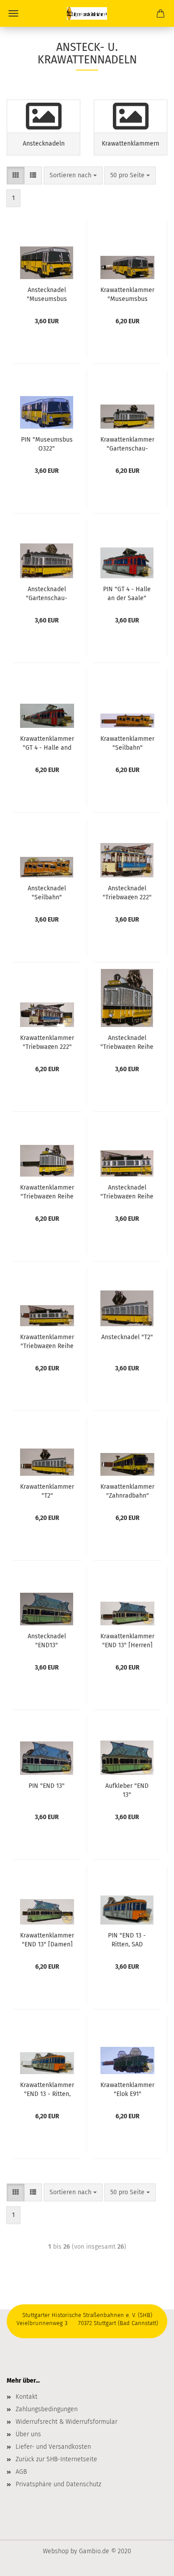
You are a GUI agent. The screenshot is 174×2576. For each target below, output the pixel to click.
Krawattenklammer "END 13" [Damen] (47, 1939)
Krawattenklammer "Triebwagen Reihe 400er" (47, 1341)
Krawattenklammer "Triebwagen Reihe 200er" (47, 1191)
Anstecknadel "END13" (47, 1640)
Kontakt (27, 2397)
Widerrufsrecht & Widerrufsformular (66, 2422)
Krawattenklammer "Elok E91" (127, 2089)
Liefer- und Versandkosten (53, 2447)
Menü (13, 13)
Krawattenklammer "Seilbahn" (127, 743)
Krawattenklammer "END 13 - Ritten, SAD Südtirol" (47, 2089)
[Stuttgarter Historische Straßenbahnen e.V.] (87, 13)
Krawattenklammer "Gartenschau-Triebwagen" (127, 443)
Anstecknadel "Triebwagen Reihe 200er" (127, 1042)
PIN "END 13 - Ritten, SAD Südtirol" (127, 1939)
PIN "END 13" (47, 1786)
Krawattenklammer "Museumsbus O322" (127, 294)
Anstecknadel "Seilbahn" (47, 892)
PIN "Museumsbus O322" (47, 443)
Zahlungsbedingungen (47, 2409)
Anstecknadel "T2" (127, 1337)
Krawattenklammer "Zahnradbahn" (127, 1490)
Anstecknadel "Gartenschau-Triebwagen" (47, 593)
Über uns (28, 2434)
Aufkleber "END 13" (127, 1790)
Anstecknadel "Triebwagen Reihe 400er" (127, 1191)
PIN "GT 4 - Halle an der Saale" (127, 593)
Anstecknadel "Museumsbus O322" (47, 294)
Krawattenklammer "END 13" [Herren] (127, 1640)
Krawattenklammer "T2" (47, 1490)
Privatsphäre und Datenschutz (58, 2484)
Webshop (56, 2551)
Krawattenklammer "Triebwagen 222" (47, 1042)
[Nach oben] (149, 2563)
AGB (21, 2472)
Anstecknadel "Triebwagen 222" (127, 892)
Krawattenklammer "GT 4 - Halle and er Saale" (47, 743)
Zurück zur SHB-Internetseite (56, 2459)
